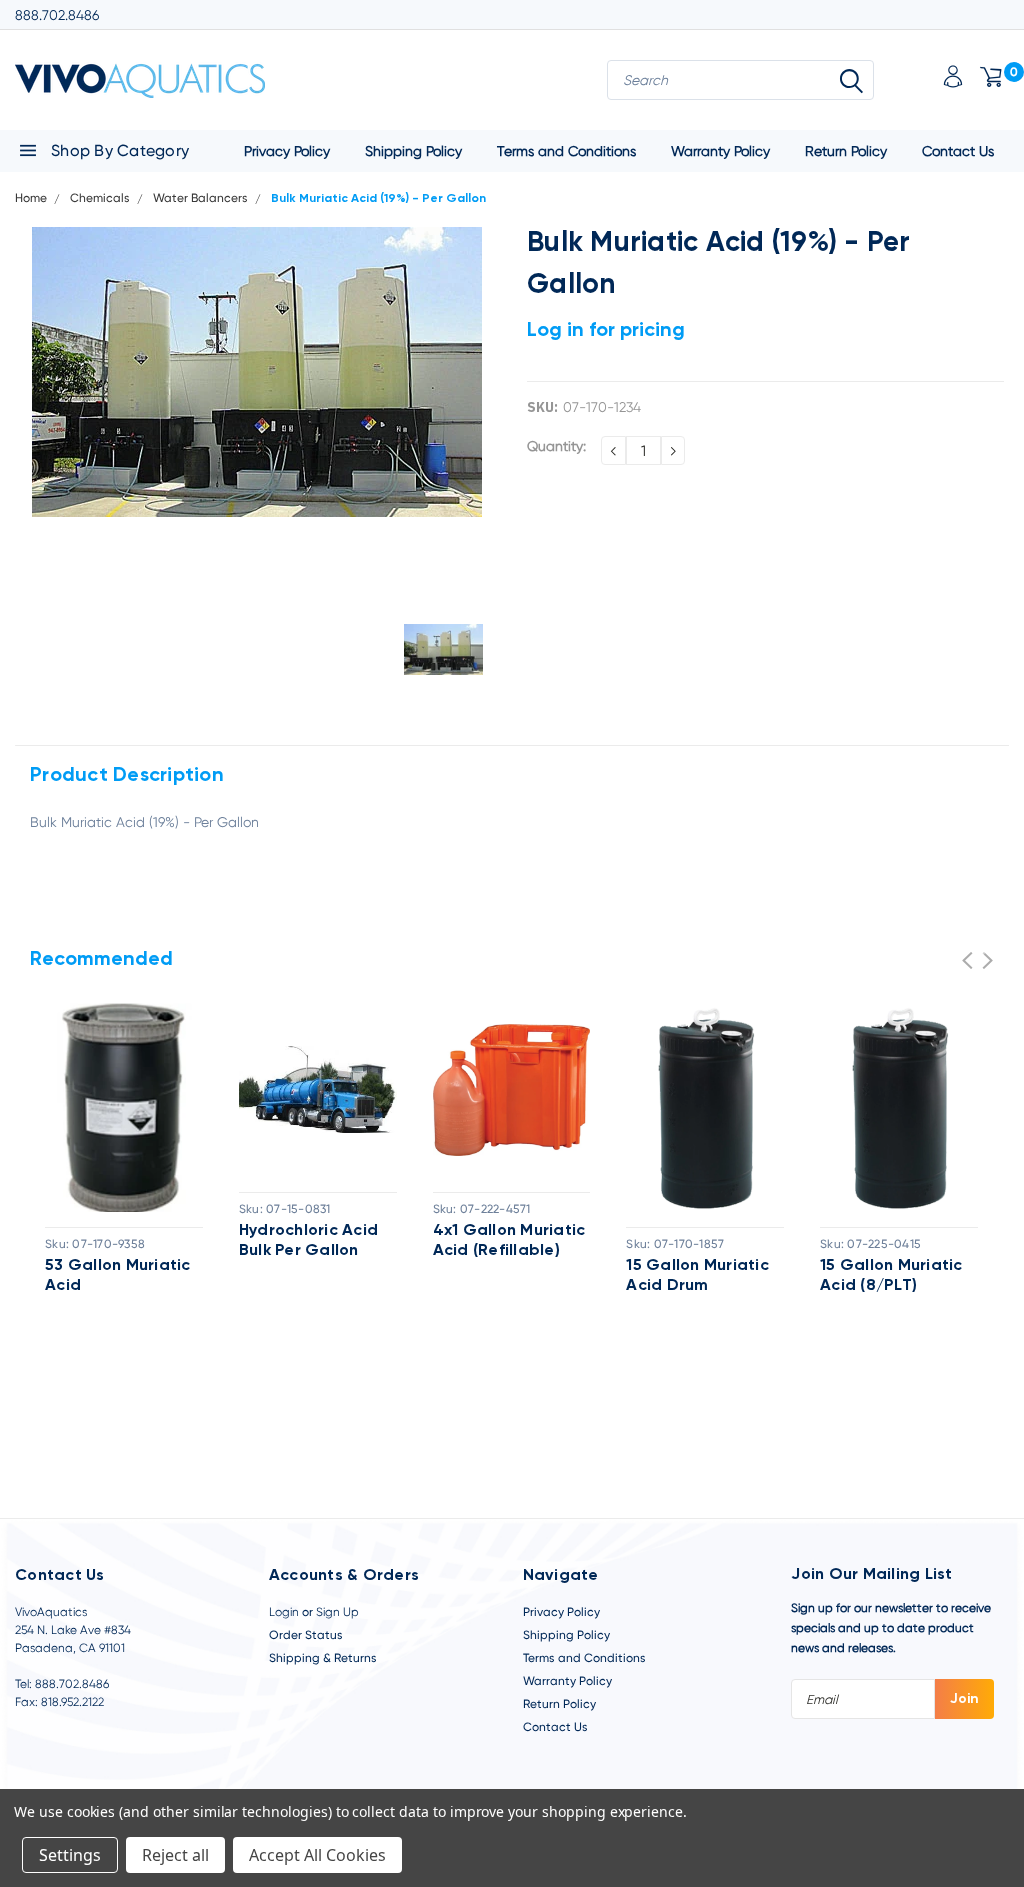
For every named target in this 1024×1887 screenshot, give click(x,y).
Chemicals (100, 198)
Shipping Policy (413, 151)
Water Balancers (200, 198)
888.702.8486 (57, 15)
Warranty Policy (720, 151)
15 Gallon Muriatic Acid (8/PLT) (891, 1276)
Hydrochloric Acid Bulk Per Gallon (308, 1241)
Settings (70, 1855)
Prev (967, 960)
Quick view (124, 1103)
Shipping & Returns (323, 1658)
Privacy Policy (287, 151)
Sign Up (337, 1612)
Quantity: (556, 446)
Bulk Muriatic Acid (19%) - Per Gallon (378, 199)
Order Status (306, 1635)
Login (284, 1612)
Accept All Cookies (317, 1855)
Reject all (175, 1855)
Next (987, 960)
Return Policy (846, 151)
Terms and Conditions (566, 151)
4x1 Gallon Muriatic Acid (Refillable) (509, 1241)
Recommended (101, 960)
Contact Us (958, 151)
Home (31, 198)
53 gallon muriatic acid (118, 1276)
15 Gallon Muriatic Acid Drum (697, 1276)
